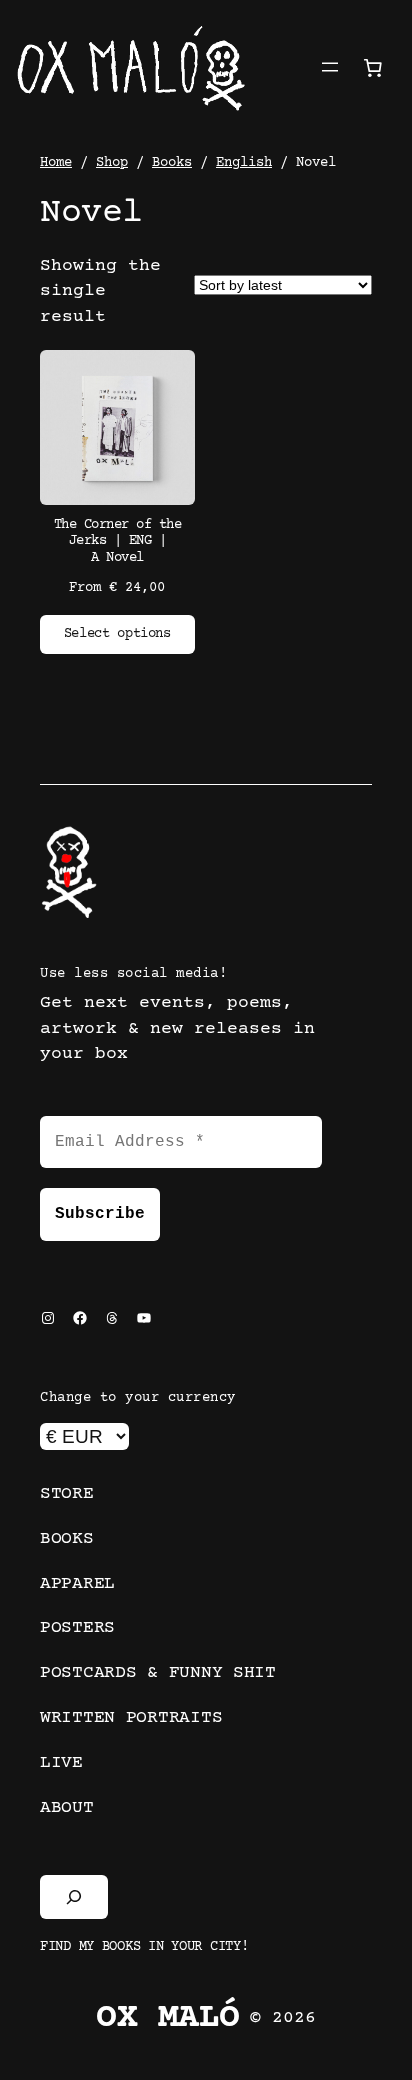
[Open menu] (330, 67)
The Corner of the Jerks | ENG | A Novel (118, 542)
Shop (112, 163)
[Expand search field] (74, 1897)
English (244, 163)
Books (172, 163)
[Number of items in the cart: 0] (373, 67)
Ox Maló (168, 2018)
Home (56, 163)
